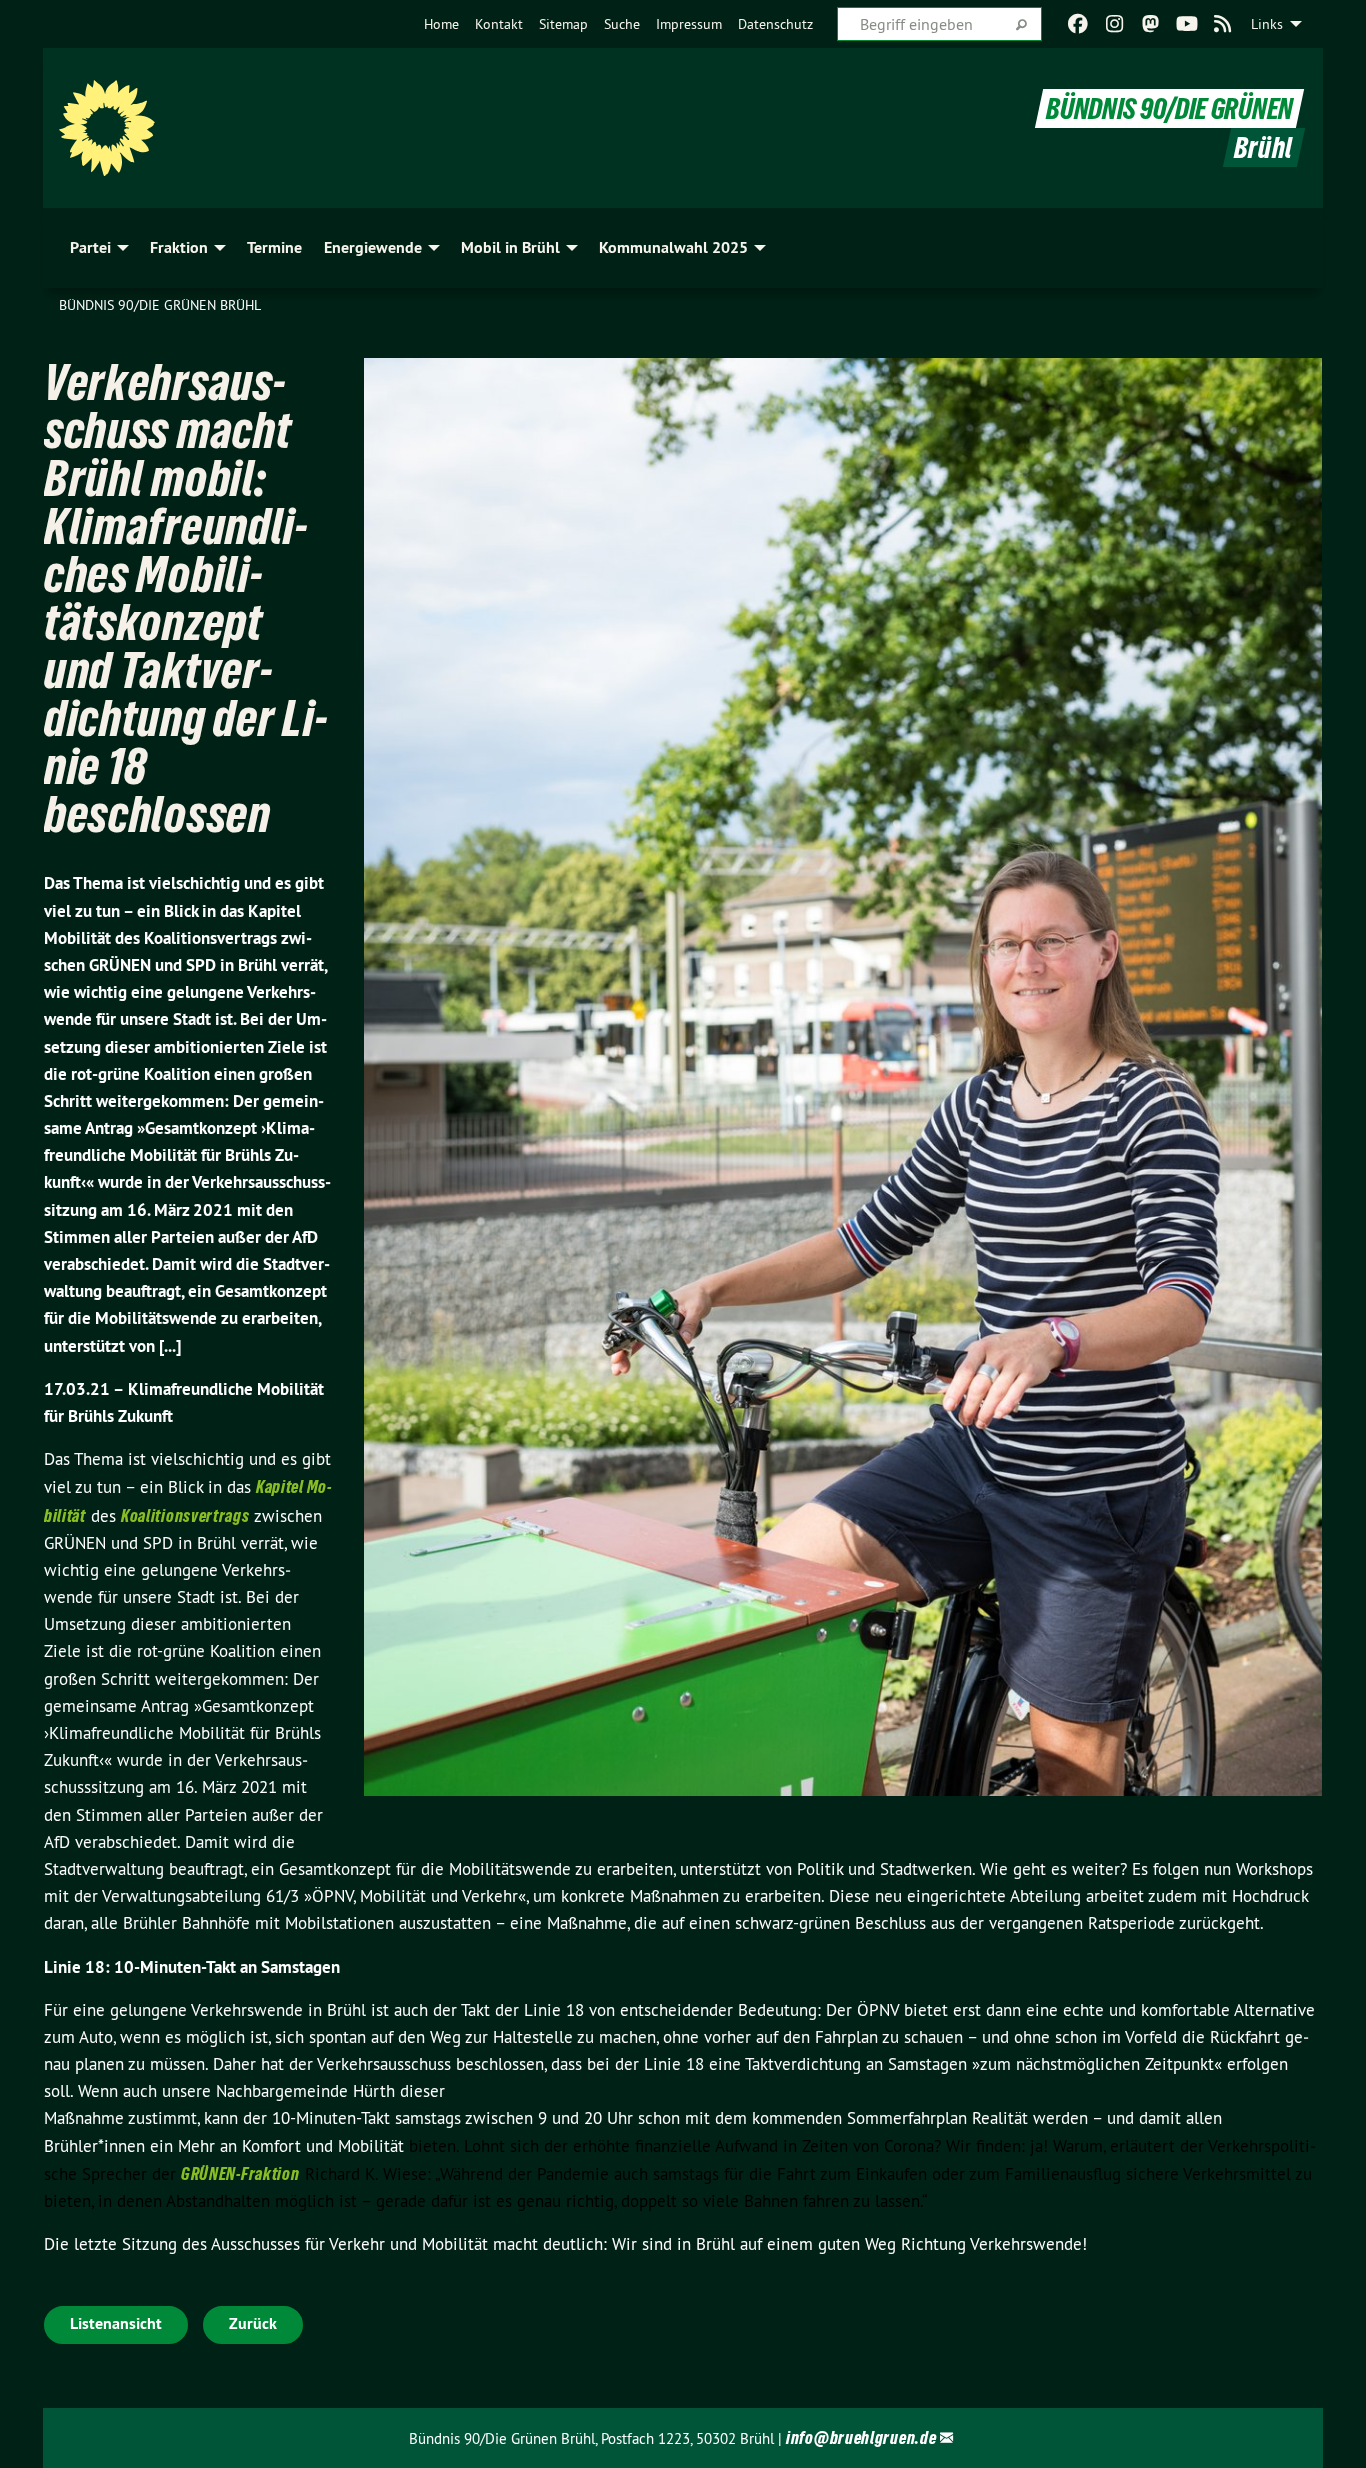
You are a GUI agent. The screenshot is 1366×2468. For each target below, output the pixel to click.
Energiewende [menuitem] (373, 247)
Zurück (253, 2323)
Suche (622, 24)
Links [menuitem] (1267, 24)
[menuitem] (441, 24)
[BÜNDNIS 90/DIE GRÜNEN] (107, 128)
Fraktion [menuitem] (179, 247)
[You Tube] (1186, 24)
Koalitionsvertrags (185, 1515)
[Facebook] (1078, 24)
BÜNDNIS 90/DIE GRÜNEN (1169, 108)
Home (441, 24)
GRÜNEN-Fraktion (240, 2173)
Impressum (689, 24)
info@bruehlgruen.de (861, 2437)
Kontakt (499, 24)
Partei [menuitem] (90, 247)
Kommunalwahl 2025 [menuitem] (673, 247)
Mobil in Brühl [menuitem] (510, 247)
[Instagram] (1114, 24)
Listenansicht (116, 2323)
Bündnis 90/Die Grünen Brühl (160, 305)
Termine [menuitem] (274, 247)
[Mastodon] (1150, 24)
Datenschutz (775, 24)
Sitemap (563, 24)
